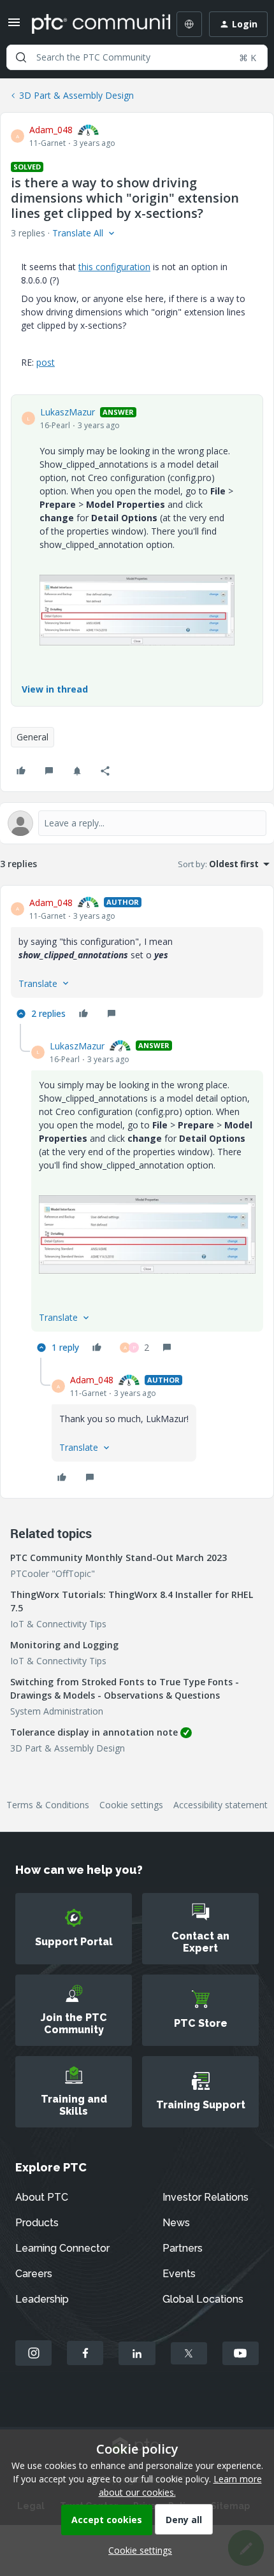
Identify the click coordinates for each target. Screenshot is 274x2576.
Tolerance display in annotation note (94, 1732)
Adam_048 (51, 130)
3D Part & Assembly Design (76, 95)
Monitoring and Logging (64, 1645)
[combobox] (137, 57)
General (32, 737)
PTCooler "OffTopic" (53, 1573)
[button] (14, 26)
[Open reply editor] (137, 823)
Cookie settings (131, 1805)
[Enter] (21, 57)
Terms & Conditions (48, 1805)
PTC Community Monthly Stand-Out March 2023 (119, 1558)
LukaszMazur (68, 412)
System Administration (57, 1711)
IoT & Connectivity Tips (58, 1624)
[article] (137, 960)
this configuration (114, 267)
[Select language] (189, 24)
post (46, 362)
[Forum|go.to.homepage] (92, 24)
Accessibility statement (220, 1805)
